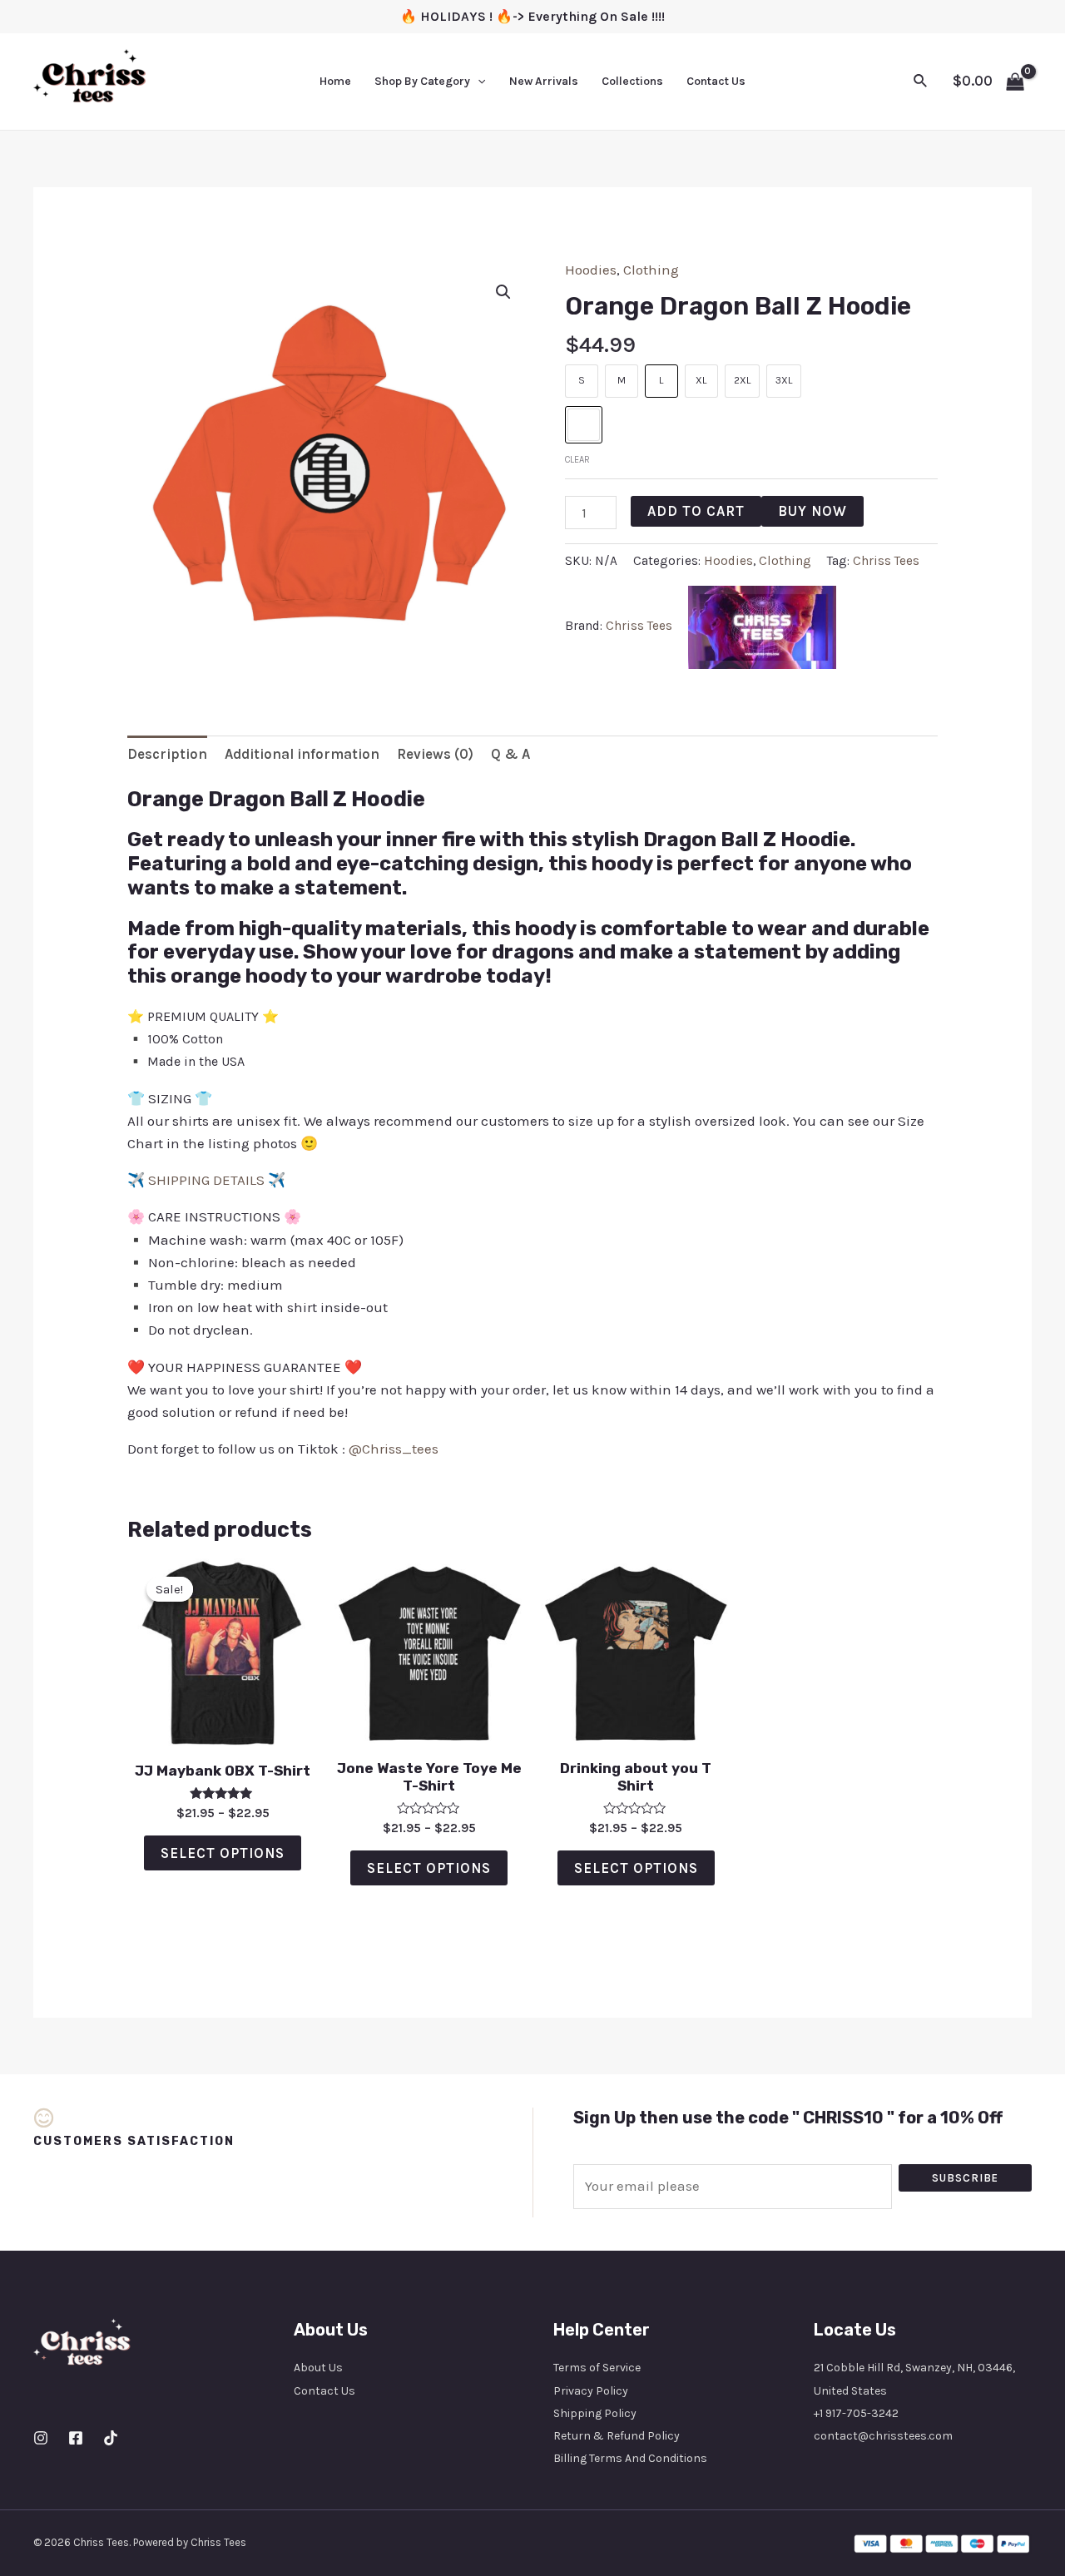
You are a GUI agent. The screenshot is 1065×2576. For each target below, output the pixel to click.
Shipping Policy (595, 2413)
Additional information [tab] (302, 754)
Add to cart (696, 511)
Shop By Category (422, 81)
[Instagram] (41, 2438)
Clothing (651, 270)
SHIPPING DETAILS (206, 1180)
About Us (318, 2368)
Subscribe (965, 2178)
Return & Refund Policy (617, 2436)
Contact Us (716, 81)
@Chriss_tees (394, 1449)
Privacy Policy (591, 2391)
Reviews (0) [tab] (435, 754)
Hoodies (591, 270)
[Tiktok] (111, 2438)
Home (335, 81)
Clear (577, 460)
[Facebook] (76, 2438)
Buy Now (812, 511)
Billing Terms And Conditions (630, 2458)
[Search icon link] (921, 82)
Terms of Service (597, 2368)
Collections (632, 81)
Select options (223, 1853)
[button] (503, 292)
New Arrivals (544, 81)
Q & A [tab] (510, 754)
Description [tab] (167, 754)
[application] (478, 82)
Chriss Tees (886, 561)
